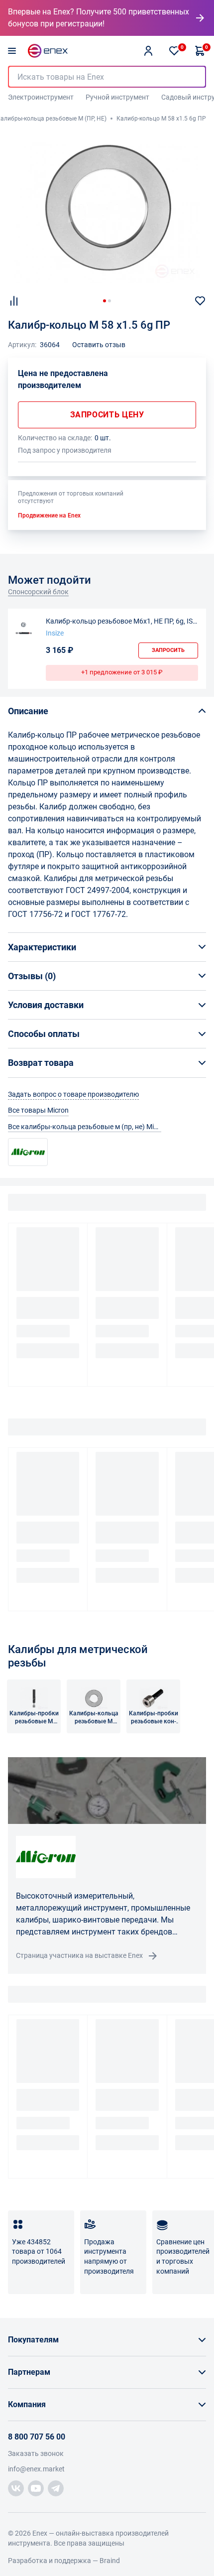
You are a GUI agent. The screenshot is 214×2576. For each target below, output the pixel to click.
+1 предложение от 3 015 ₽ (122, 672)
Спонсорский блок (38, 592)
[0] (174, 51)
